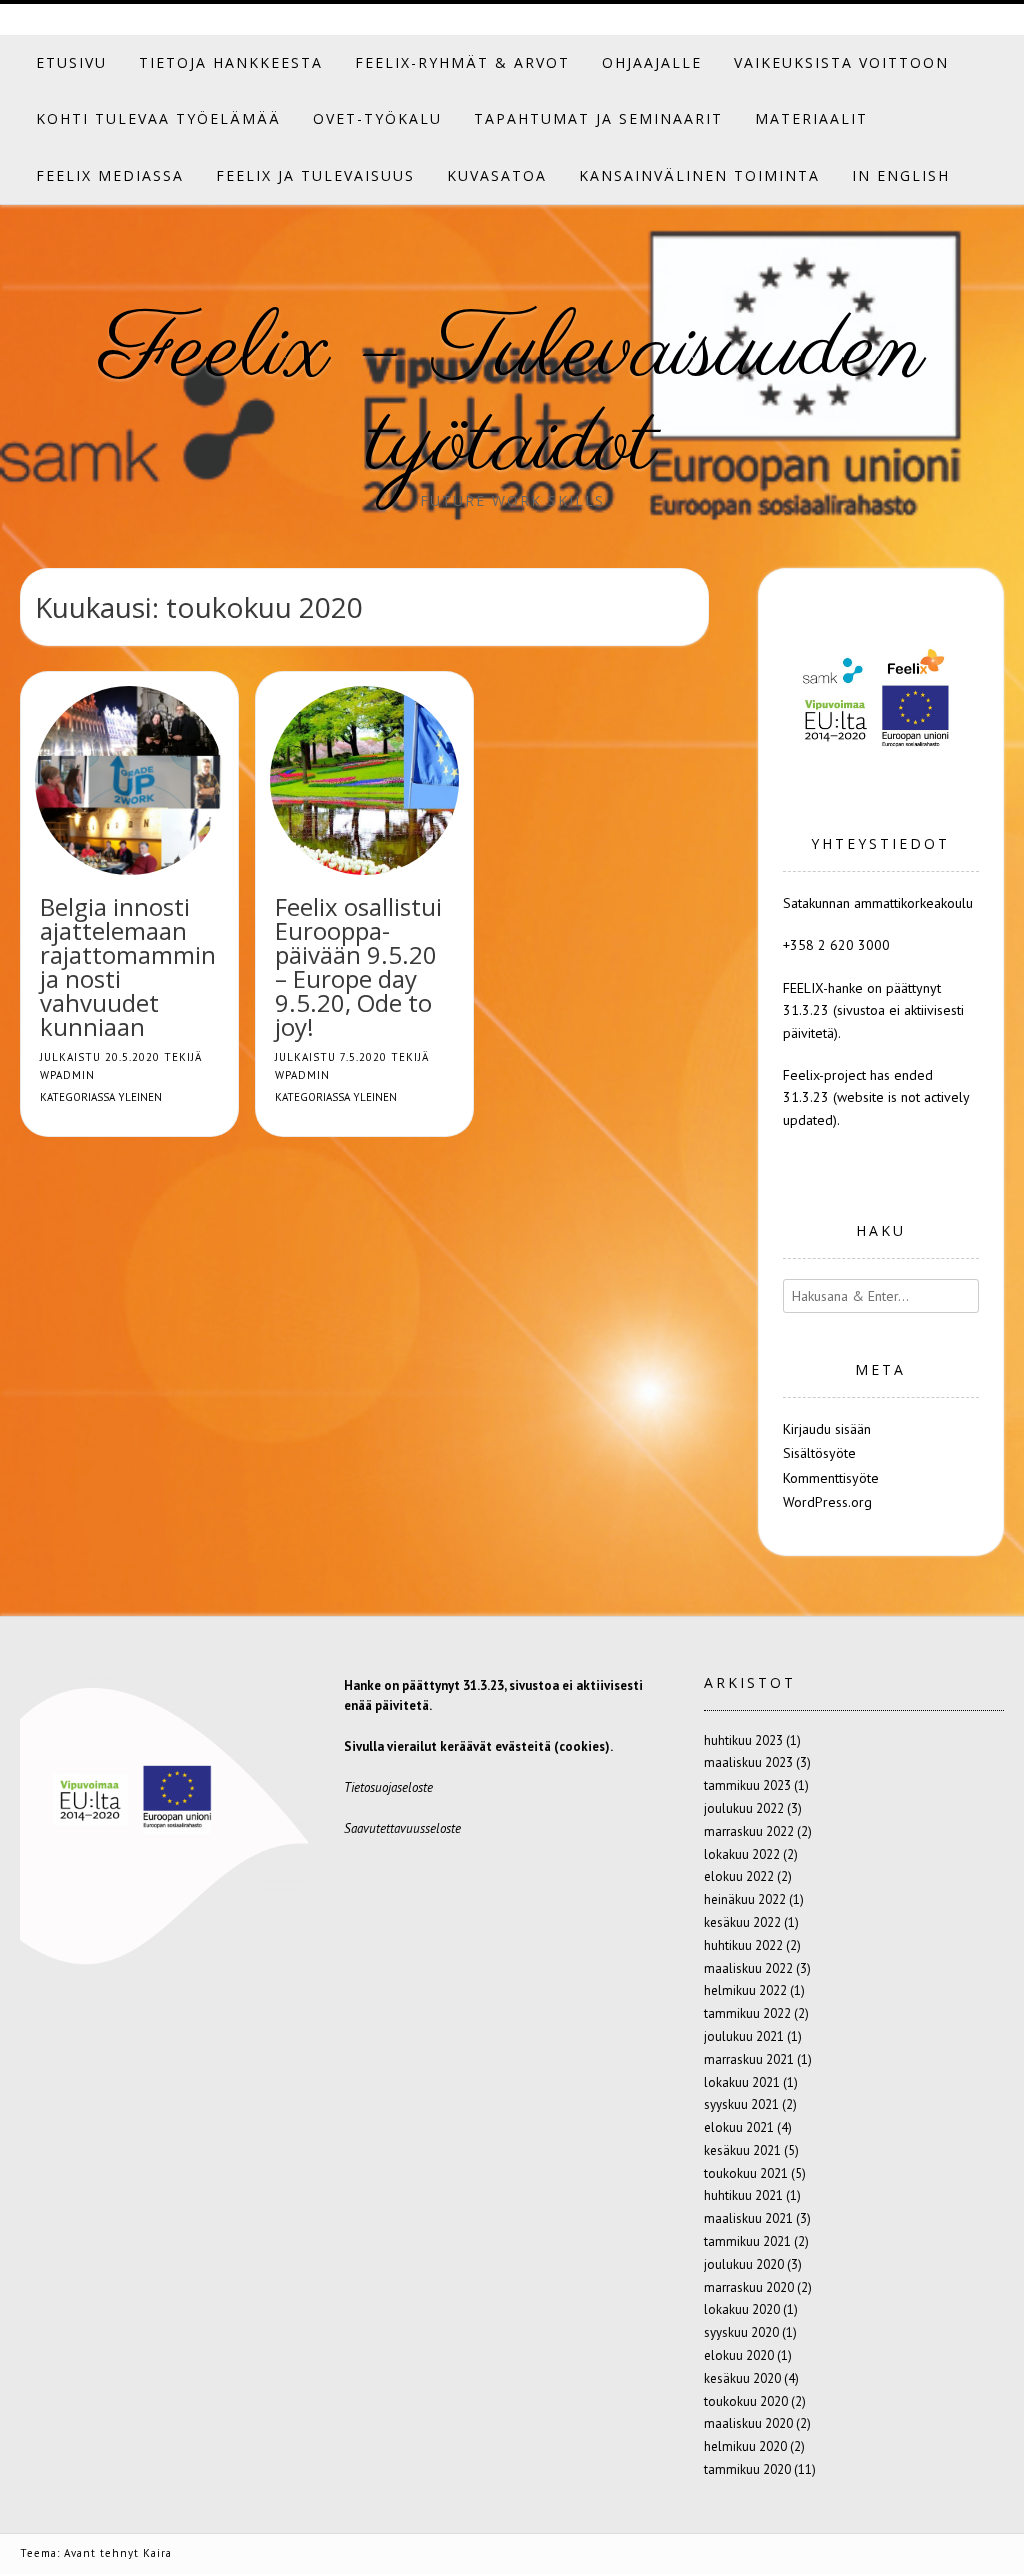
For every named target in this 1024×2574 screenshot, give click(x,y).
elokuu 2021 (739, 2127)
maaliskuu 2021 (748, 2218)
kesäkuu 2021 (742, 2150)
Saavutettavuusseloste (402, 1828)
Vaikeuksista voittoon (841, 62)
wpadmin (67, 1075)
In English (901, 175)
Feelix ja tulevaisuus (315, 175)
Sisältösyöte (819, 1453)
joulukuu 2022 (744, 1808)
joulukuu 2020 (744, 2264)
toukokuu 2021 (746, 2173)
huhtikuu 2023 (743, 1740)
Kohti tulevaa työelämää (158, 118)
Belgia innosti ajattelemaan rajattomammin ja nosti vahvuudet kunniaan (128, 966)
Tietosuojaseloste (388, 1787)
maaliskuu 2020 (748, 2423)
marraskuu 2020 (749, 2287)
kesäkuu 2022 (742, 1922)
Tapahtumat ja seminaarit (598, 118)
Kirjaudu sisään (827, 1429)
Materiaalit (811, 118)
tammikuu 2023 (747, 1785)
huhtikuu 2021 (743, 2195)
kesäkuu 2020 (742, 2378)
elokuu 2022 (739, 1876)
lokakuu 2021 (742, 2082)
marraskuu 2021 (749, 2059)
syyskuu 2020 (741, 2332)
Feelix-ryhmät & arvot (462, 62)
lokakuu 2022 (742, 1854)
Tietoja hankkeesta (231, 62)
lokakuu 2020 (742, 2309)
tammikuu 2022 (747, 2013)
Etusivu (71, 62)
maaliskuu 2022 (748, 1968)
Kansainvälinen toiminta (699, 175)
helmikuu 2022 (745, 1990)
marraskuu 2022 (749, 1831)
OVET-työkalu (377, 118)
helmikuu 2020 (745, 2446)
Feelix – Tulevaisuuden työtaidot (512, 399)
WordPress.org (827, 1502)
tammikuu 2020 (747, 2469)
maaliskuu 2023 (748, 1762)
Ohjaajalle (652, 62)
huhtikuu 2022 (743, 1945)
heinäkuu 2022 (745, 1899)
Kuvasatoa (497, 175)
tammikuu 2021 (747, 2241)
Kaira (157, 2553)
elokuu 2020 (739, 2355)
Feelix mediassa (110, 175)
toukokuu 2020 (746, 2401)
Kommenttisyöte (831, 1478)
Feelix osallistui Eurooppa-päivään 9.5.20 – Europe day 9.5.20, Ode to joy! (358, 966)
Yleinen (140, 1097)
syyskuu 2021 (741, 2104)
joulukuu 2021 (744, 2036)
